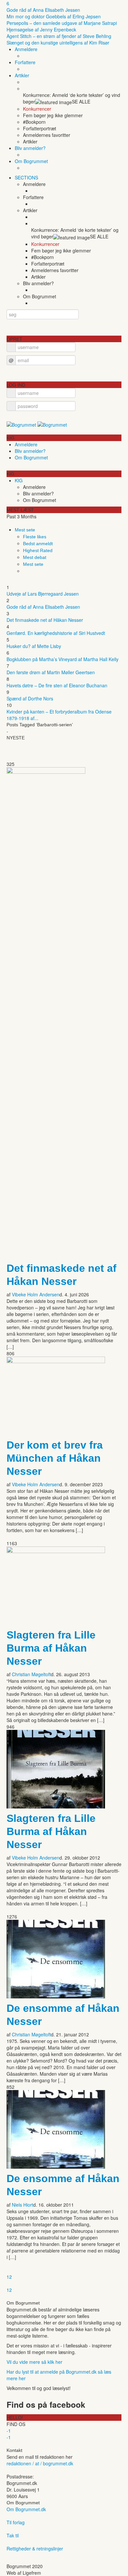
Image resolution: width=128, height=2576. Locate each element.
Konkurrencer (37, 109)
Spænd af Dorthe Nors (30, 698)
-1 (9, 2431)
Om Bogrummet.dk (26, 2509)
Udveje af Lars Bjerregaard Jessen (43, 594)
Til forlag (16, 2522)
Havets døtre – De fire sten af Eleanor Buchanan (57, 685)
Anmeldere (26, 49)
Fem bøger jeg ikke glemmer (53, 115)
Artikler (22, 75)
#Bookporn (34, 122)
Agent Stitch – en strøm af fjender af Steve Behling (59, 36)
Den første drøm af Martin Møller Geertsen (51, 672)
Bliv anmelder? (30, 148)
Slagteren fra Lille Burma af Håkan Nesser (51, 1648)
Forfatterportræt (40, 128)
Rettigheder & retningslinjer (35, 2548)
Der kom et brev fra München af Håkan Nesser (55, 1458)
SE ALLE (81, 102)
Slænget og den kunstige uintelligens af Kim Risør (58, 43)
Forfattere (25, 62)
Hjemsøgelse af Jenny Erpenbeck (41, 29)
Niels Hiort (22, 2205)
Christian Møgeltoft (31, 1674)
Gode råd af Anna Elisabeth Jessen (43, 10)
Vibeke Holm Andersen (36, 1294)
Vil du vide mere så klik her (34, 2362)
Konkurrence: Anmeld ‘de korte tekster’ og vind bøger (72, 98)
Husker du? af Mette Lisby (34, 646)
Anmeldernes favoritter (47, 135)
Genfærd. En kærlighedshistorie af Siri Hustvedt (56, 633)
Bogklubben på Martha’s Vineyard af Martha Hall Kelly (63, 659)
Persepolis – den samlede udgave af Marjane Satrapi (62, 23)
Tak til (13, 2535)
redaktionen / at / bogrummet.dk (40, 2463)
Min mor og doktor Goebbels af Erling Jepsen (54, 16)
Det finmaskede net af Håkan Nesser (45, 620)
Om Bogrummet (31, 161)
